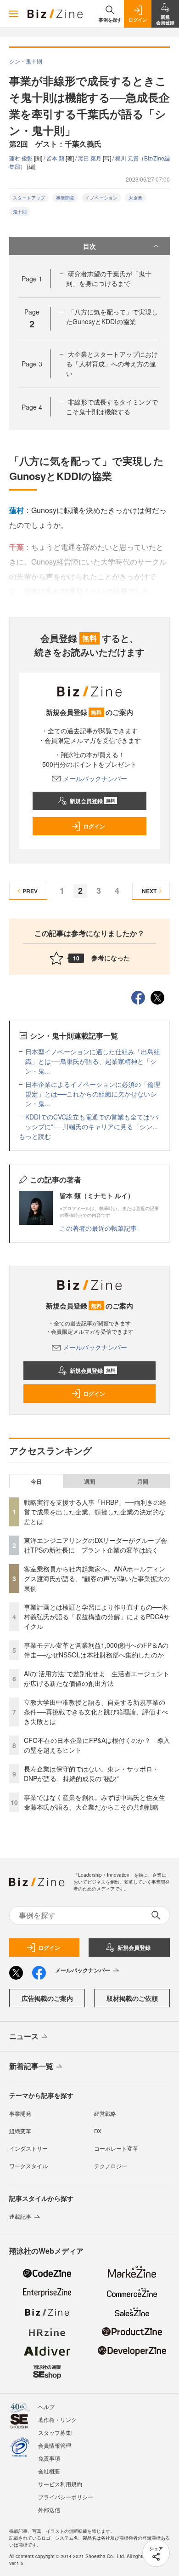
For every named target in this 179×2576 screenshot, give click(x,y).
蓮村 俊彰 (22, 158)
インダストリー (28, 2148)
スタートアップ (29, 198)
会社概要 (49, 2471)
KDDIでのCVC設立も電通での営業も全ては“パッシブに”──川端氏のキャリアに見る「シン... (92, 1122)
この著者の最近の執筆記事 (98, 1228)
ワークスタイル (28, 2166)
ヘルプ (46, 2407)
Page (32, 279)
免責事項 (49, 2458)
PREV (30, 891)
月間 (143, 1481)
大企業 (135, 198)
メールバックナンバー (95, 778)
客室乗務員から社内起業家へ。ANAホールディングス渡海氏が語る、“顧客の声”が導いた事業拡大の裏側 (97, 1578)
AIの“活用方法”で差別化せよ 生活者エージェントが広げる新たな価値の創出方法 (97, 1678)
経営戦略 (105, 2113)
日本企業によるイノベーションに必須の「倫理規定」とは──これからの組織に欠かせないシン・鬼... (93, 1094)
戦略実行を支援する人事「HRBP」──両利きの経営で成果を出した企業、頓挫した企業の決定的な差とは (95, 1512)
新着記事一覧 (31, 2066)
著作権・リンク (57, 2419)
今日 (36, 1481)
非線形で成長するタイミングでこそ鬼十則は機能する (112, 407)
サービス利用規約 (60, 2484)
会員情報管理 (55, 2445)
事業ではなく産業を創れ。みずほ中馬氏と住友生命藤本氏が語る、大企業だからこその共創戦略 (95, 1802)
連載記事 (20, 2216)
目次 (89, 246)
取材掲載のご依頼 (132, 1998)
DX (98, 2131)
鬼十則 (20, 211)
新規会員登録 (92, 801)
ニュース (24, 2036)
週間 (89, 1481)
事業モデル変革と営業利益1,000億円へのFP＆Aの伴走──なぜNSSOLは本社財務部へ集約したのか (96, 1650)
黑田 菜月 (90, 158)
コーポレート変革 (116, 2148)
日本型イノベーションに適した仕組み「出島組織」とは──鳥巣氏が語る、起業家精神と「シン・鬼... (93, 1061)
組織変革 (20, 2131)
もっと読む (35, 1136)
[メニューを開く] (14, 14)
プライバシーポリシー (66, 2497)
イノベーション (101, 198)
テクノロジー (111, 2166)
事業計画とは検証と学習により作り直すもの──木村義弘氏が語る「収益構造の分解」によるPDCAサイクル (97, 1616)
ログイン (94, 826)
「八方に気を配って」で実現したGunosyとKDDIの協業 (112, 317)
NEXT (149, 891)
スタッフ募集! (55, 2432)
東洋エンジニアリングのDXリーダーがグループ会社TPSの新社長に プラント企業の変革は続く (95, 1545)
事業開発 (65, 198)
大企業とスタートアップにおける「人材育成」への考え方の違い (112, 364)
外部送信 (49, 2510)
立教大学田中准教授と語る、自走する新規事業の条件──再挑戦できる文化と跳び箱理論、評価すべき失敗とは (96, 1712)
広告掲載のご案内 (47, 1998)
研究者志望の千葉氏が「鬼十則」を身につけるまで (109, 278)
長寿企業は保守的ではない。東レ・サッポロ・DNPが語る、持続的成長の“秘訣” (91, 1773)
